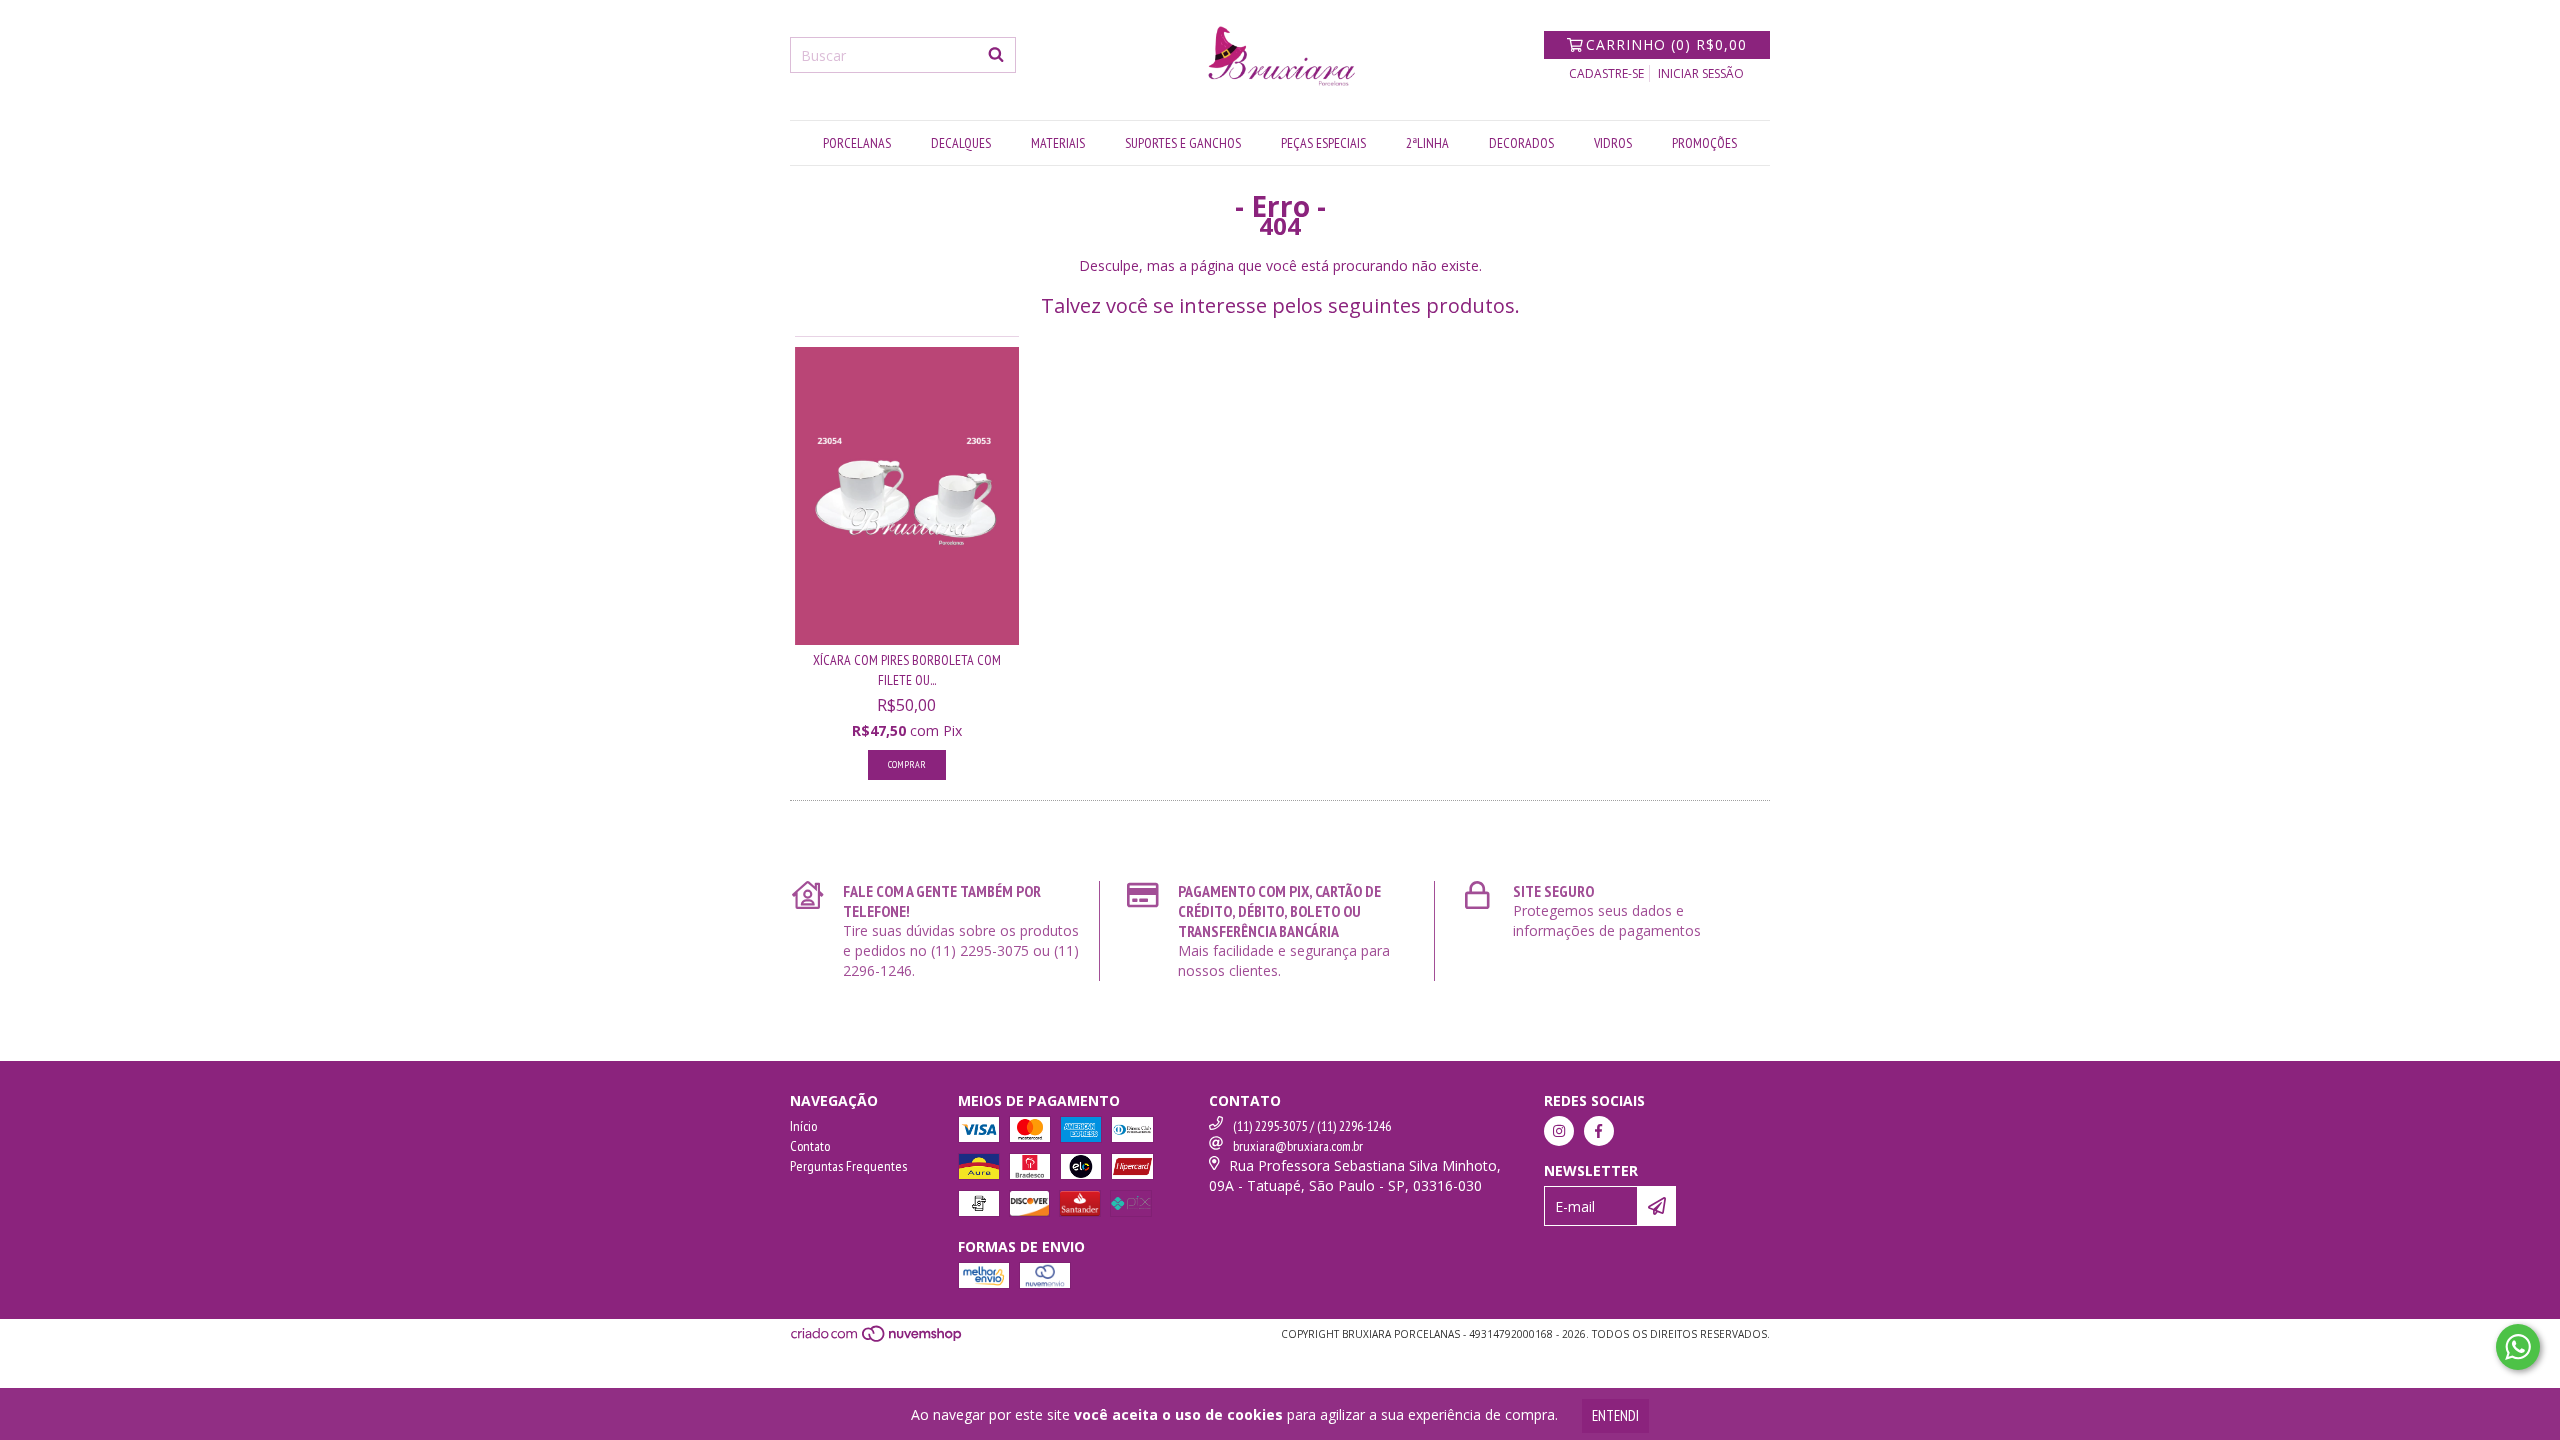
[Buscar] (996, 55)
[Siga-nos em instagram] (1559, 1131)
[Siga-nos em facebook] (1599, 1131)
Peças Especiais (1323, 143)
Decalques (961, 143)
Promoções (1704, 143)
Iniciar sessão (1701, 73)
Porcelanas (857, 143)
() (1666, 44)
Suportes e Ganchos (1183, 143)
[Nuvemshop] (877, 1340)
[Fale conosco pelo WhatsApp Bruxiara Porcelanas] (2518, 1347)
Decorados (1521, 143)
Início (803, 1126)
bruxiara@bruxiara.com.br (1298, 1146)
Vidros (1613, 143)
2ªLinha (1427, 143)
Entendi (1615, 1415)
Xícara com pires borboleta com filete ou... (907, 670)
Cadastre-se (1606, 73)
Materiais (1058, 143)
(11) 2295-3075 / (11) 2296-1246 (1312, 1126)
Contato (810, 1146)
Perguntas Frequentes (848, 1166)
